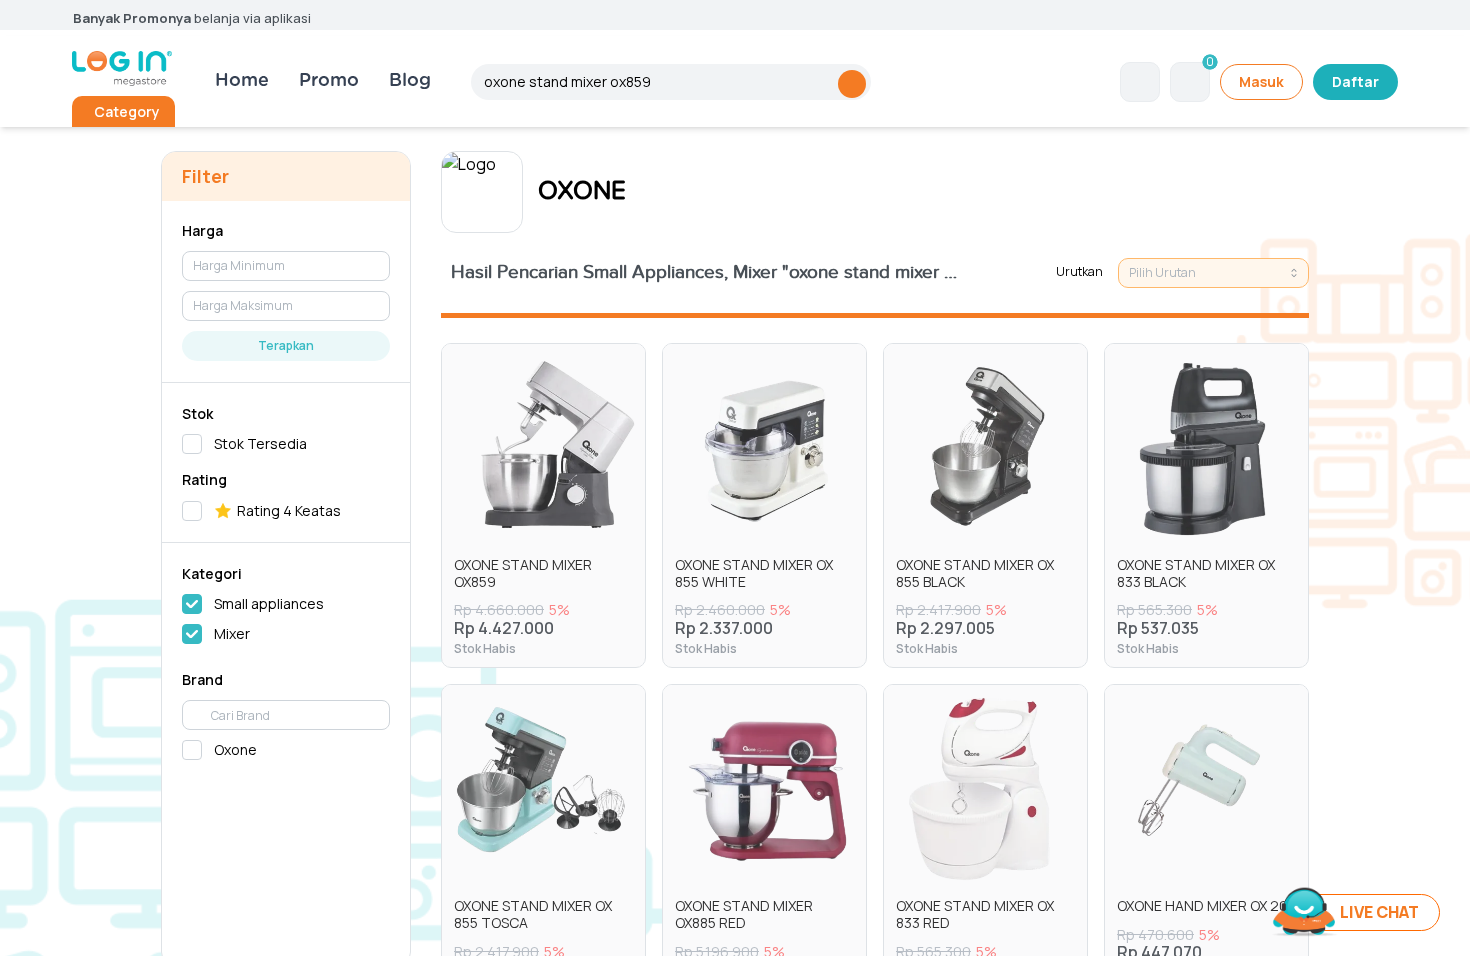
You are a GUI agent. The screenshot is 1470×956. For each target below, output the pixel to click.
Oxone (235, 749)
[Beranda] (122, 68)
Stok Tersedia (260, 443)
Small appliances (269, 603)
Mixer (232, 633)
